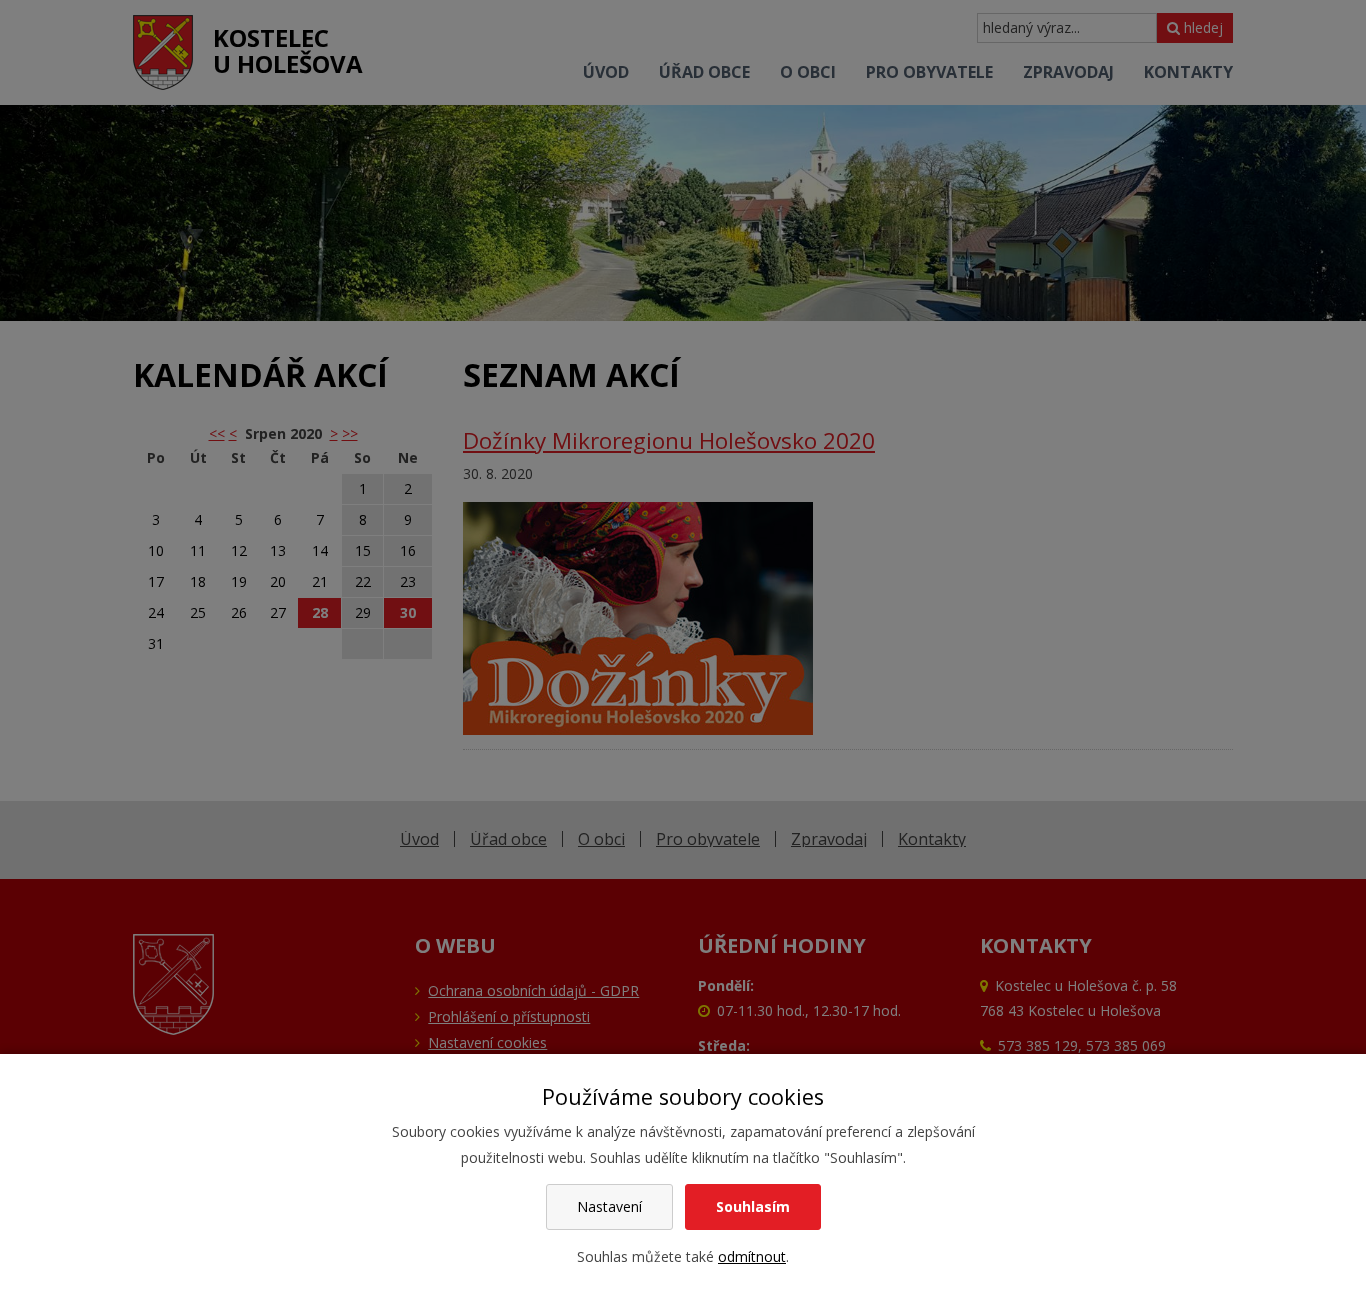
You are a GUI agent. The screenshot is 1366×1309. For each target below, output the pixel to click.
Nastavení (609, 1206)
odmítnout (752, 1256)
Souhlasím (753, 1206)
